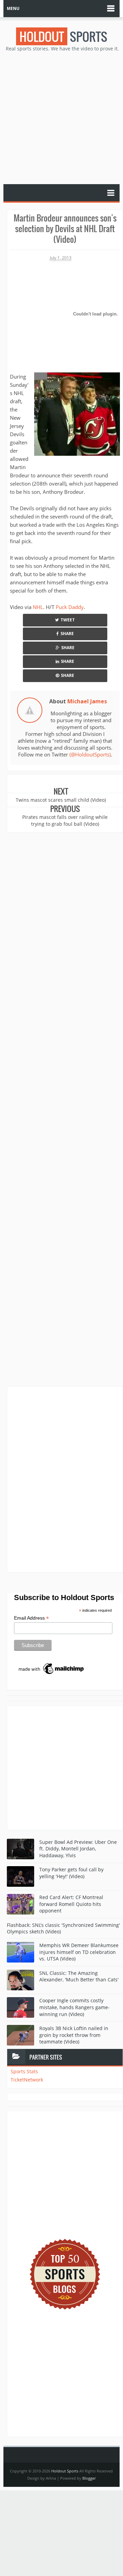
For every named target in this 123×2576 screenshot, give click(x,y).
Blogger (89, 2478)
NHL (38, 607)
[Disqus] (65, 1479)
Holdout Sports (65, 2471)
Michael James (87, 701)
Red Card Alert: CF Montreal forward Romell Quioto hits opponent (71, 1904)
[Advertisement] (61, 117)
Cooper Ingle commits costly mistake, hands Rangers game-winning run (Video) (74, 2007)
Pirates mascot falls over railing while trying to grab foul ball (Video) (65, 820)
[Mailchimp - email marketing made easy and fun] (52, 1668)
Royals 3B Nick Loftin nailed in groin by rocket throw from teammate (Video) (74, 2035)
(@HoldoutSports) (90, 754)
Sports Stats (24, 2071)
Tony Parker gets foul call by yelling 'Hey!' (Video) (71, 1873)
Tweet (68, 620)
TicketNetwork (27, 2080)
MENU (13, 8)
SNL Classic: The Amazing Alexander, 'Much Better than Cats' (79, 1976)
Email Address (31, 1618)
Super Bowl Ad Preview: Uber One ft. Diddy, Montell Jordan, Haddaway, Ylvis (78, 1849)
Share (67, 634)
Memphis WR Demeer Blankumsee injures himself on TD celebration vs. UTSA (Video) (79, 1952)
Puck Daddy (70, 607)
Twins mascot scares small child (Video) (61, 800)
